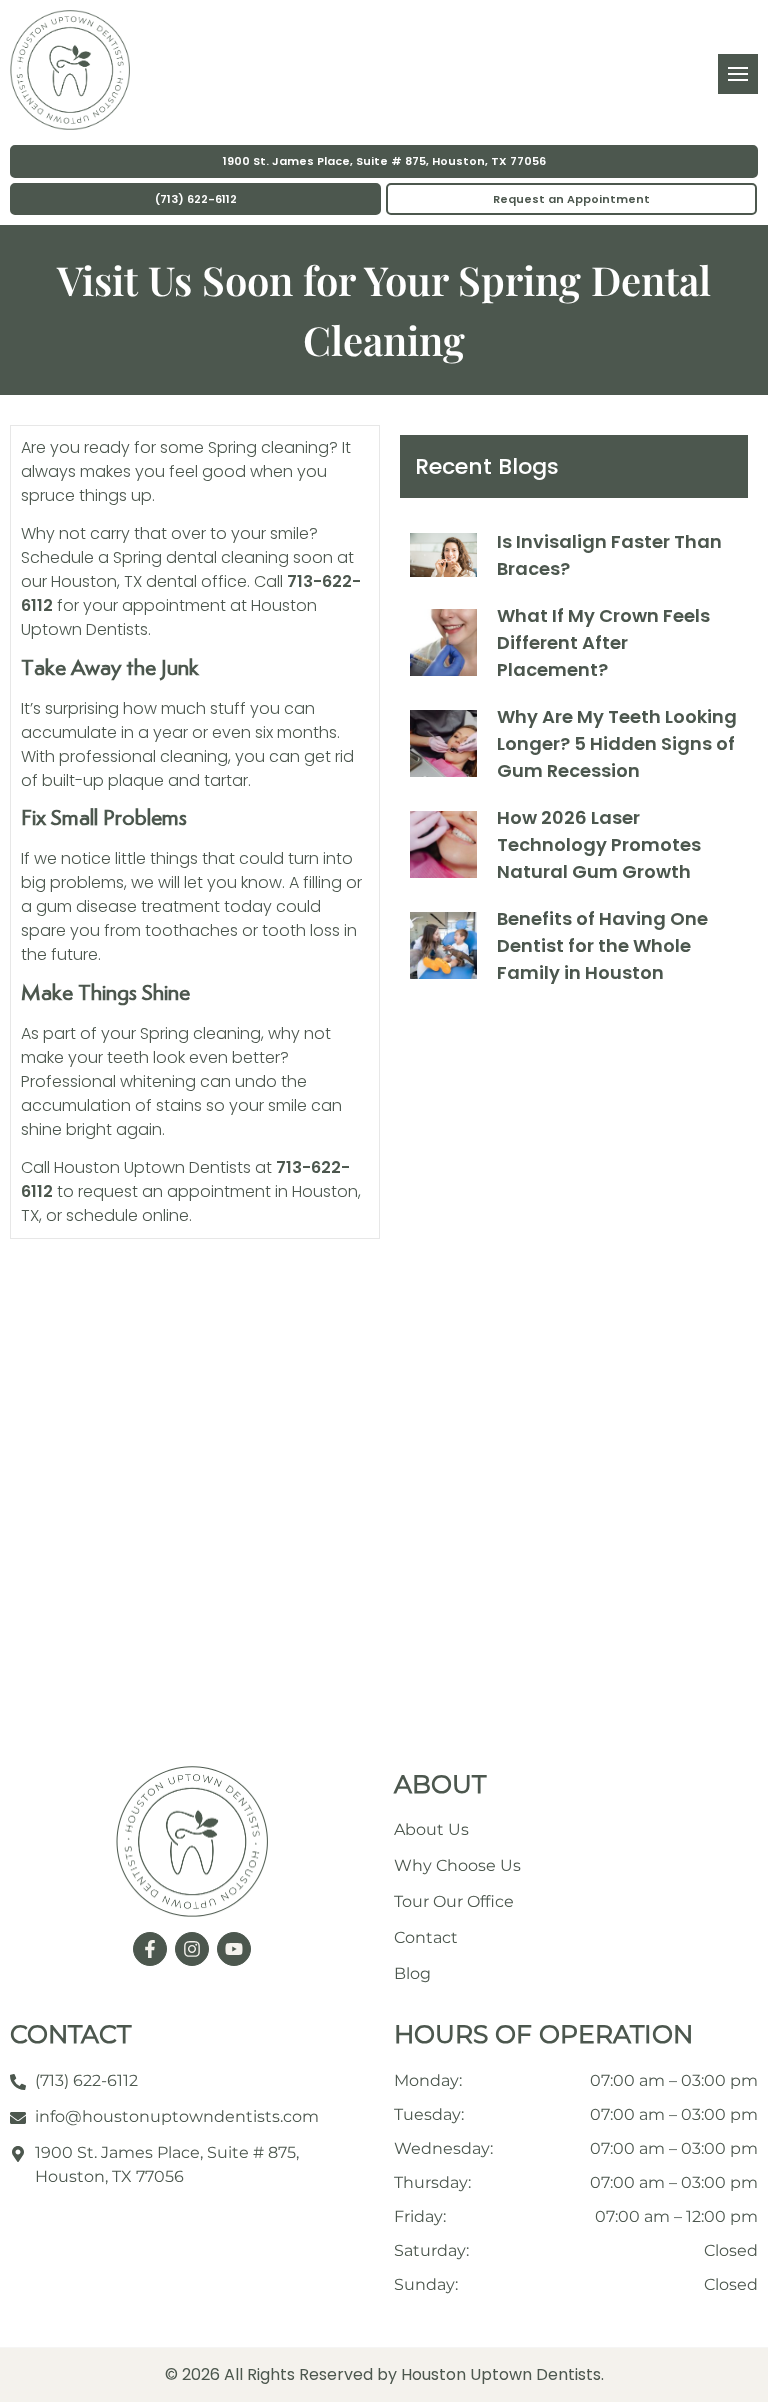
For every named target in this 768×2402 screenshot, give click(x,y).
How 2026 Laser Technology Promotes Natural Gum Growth (599, 844)
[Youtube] (234, 1949)
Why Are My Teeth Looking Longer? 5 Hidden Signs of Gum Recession (617, 743)
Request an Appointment (571, 199)
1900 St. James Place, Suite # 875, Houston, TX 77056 (384, 161)
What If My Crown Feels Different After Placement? (603, 642)
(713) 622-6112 (196, 199)
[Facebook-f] (150, 1949)
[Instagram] (192, 1949)
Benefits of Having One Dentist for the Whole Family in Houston (602, 945)
